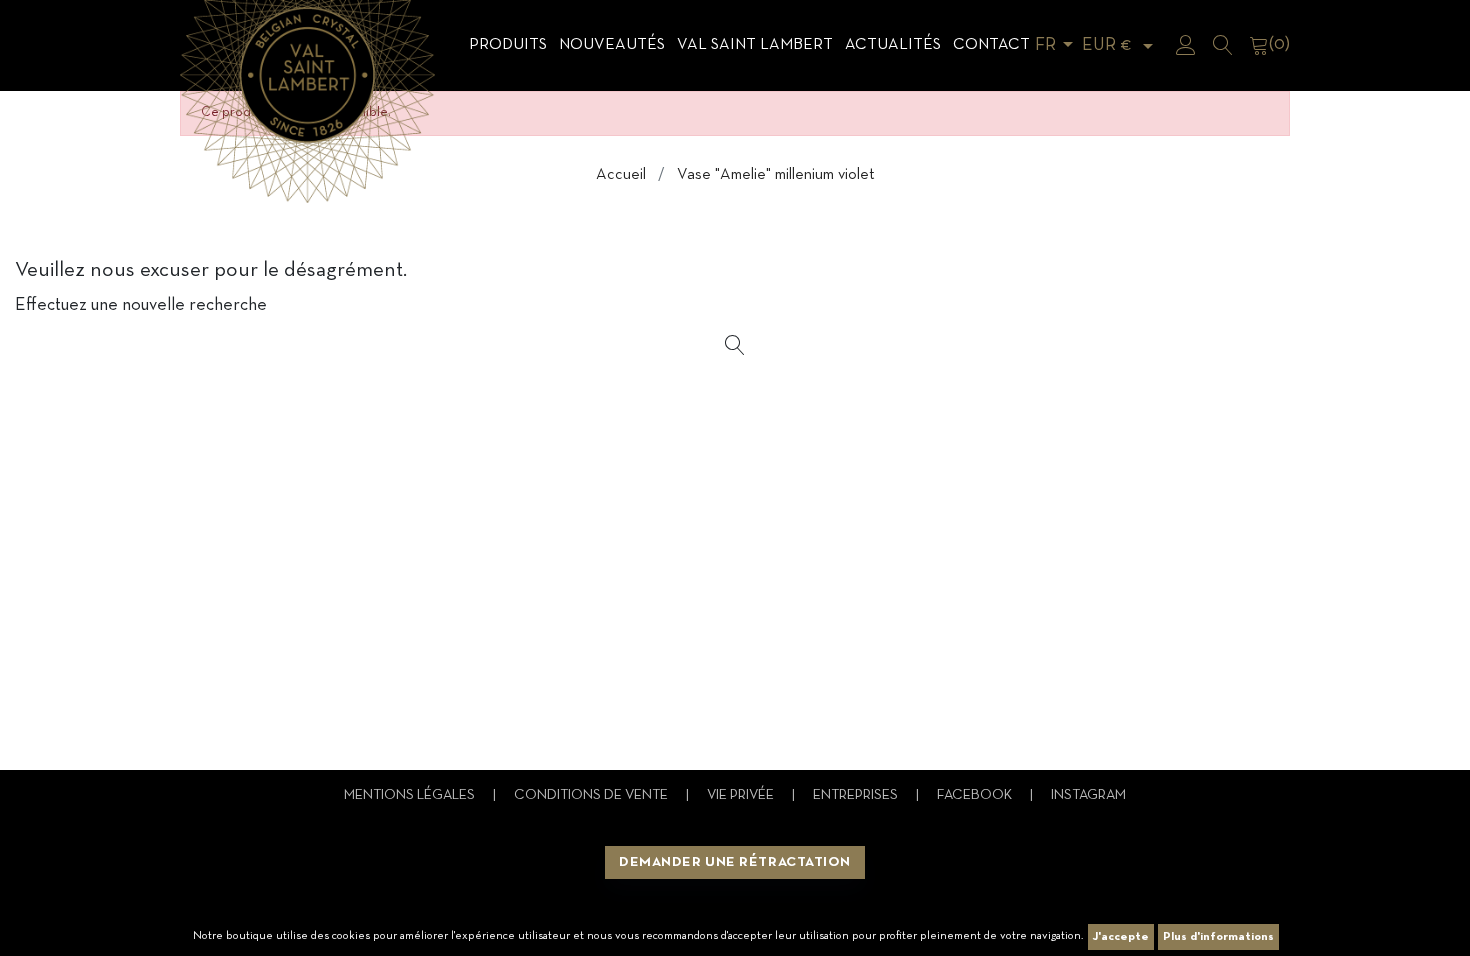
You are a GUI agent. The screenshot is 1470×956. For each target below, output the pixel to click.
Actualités (893, 45)
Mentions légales (411, 795)
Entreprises (857, 795)
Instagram (1088, 795)
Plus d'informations (1218, 937)
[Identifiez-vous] (1186, 45)
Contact (991, 45)
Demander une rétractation (735, 862)
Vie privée (742, 795)
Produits (508, 45)
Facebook (976, 795)
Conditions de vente (592, 795)
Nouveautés (612, 45)
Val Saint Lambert (755, 45)
